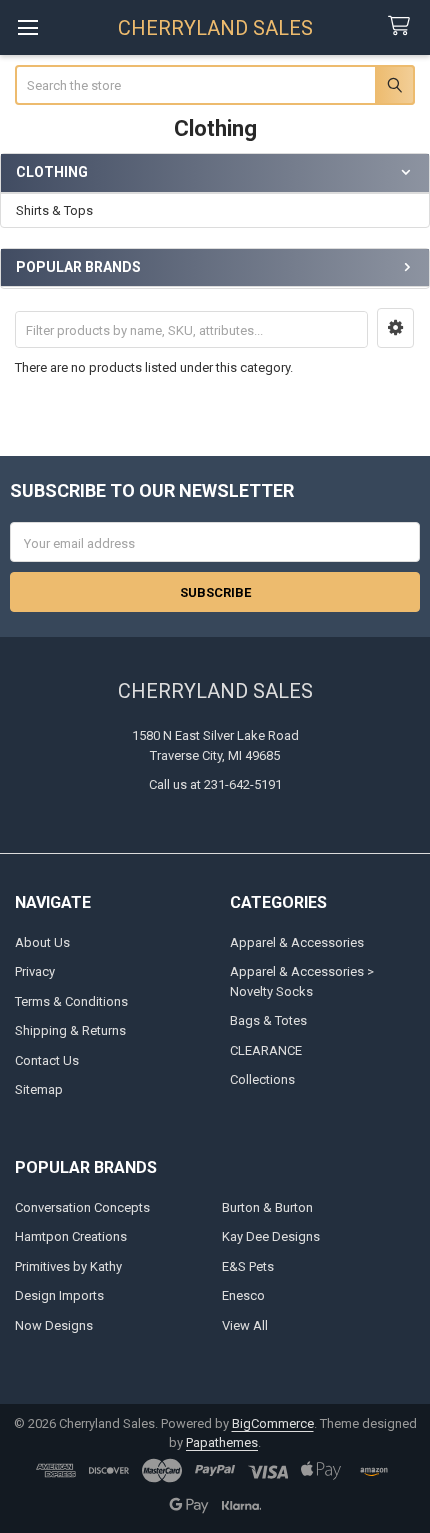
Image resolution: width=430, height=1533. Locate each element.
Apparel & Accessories (297, 942)
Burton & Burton (267, 1207)
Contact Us (47, 1060)
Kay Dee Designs (271, 1236)
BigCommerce (273, 1423)
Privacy (35, 971)
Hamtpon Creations (71, 1236)
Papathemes (222, 1442)
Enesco (243, 1295)
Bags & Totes (268, 1020)
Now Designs (54, 1325)
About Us (42, 942)
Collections (262, 1079)
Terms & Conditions (71, 1001)
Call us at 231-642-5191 (215, 784)
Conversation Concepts (82, 1207)
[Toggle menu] (27, 27)
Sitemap (39, 1089)
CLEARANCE (266, 1050)
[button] (395, 328)
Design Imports (59, 1295)
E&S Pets (248, 1266)
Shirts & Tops (54, 210)
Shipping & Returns (70, 1030)
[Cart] (403, 26)
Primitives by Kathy (68, 1266)
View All (245, 1325)
